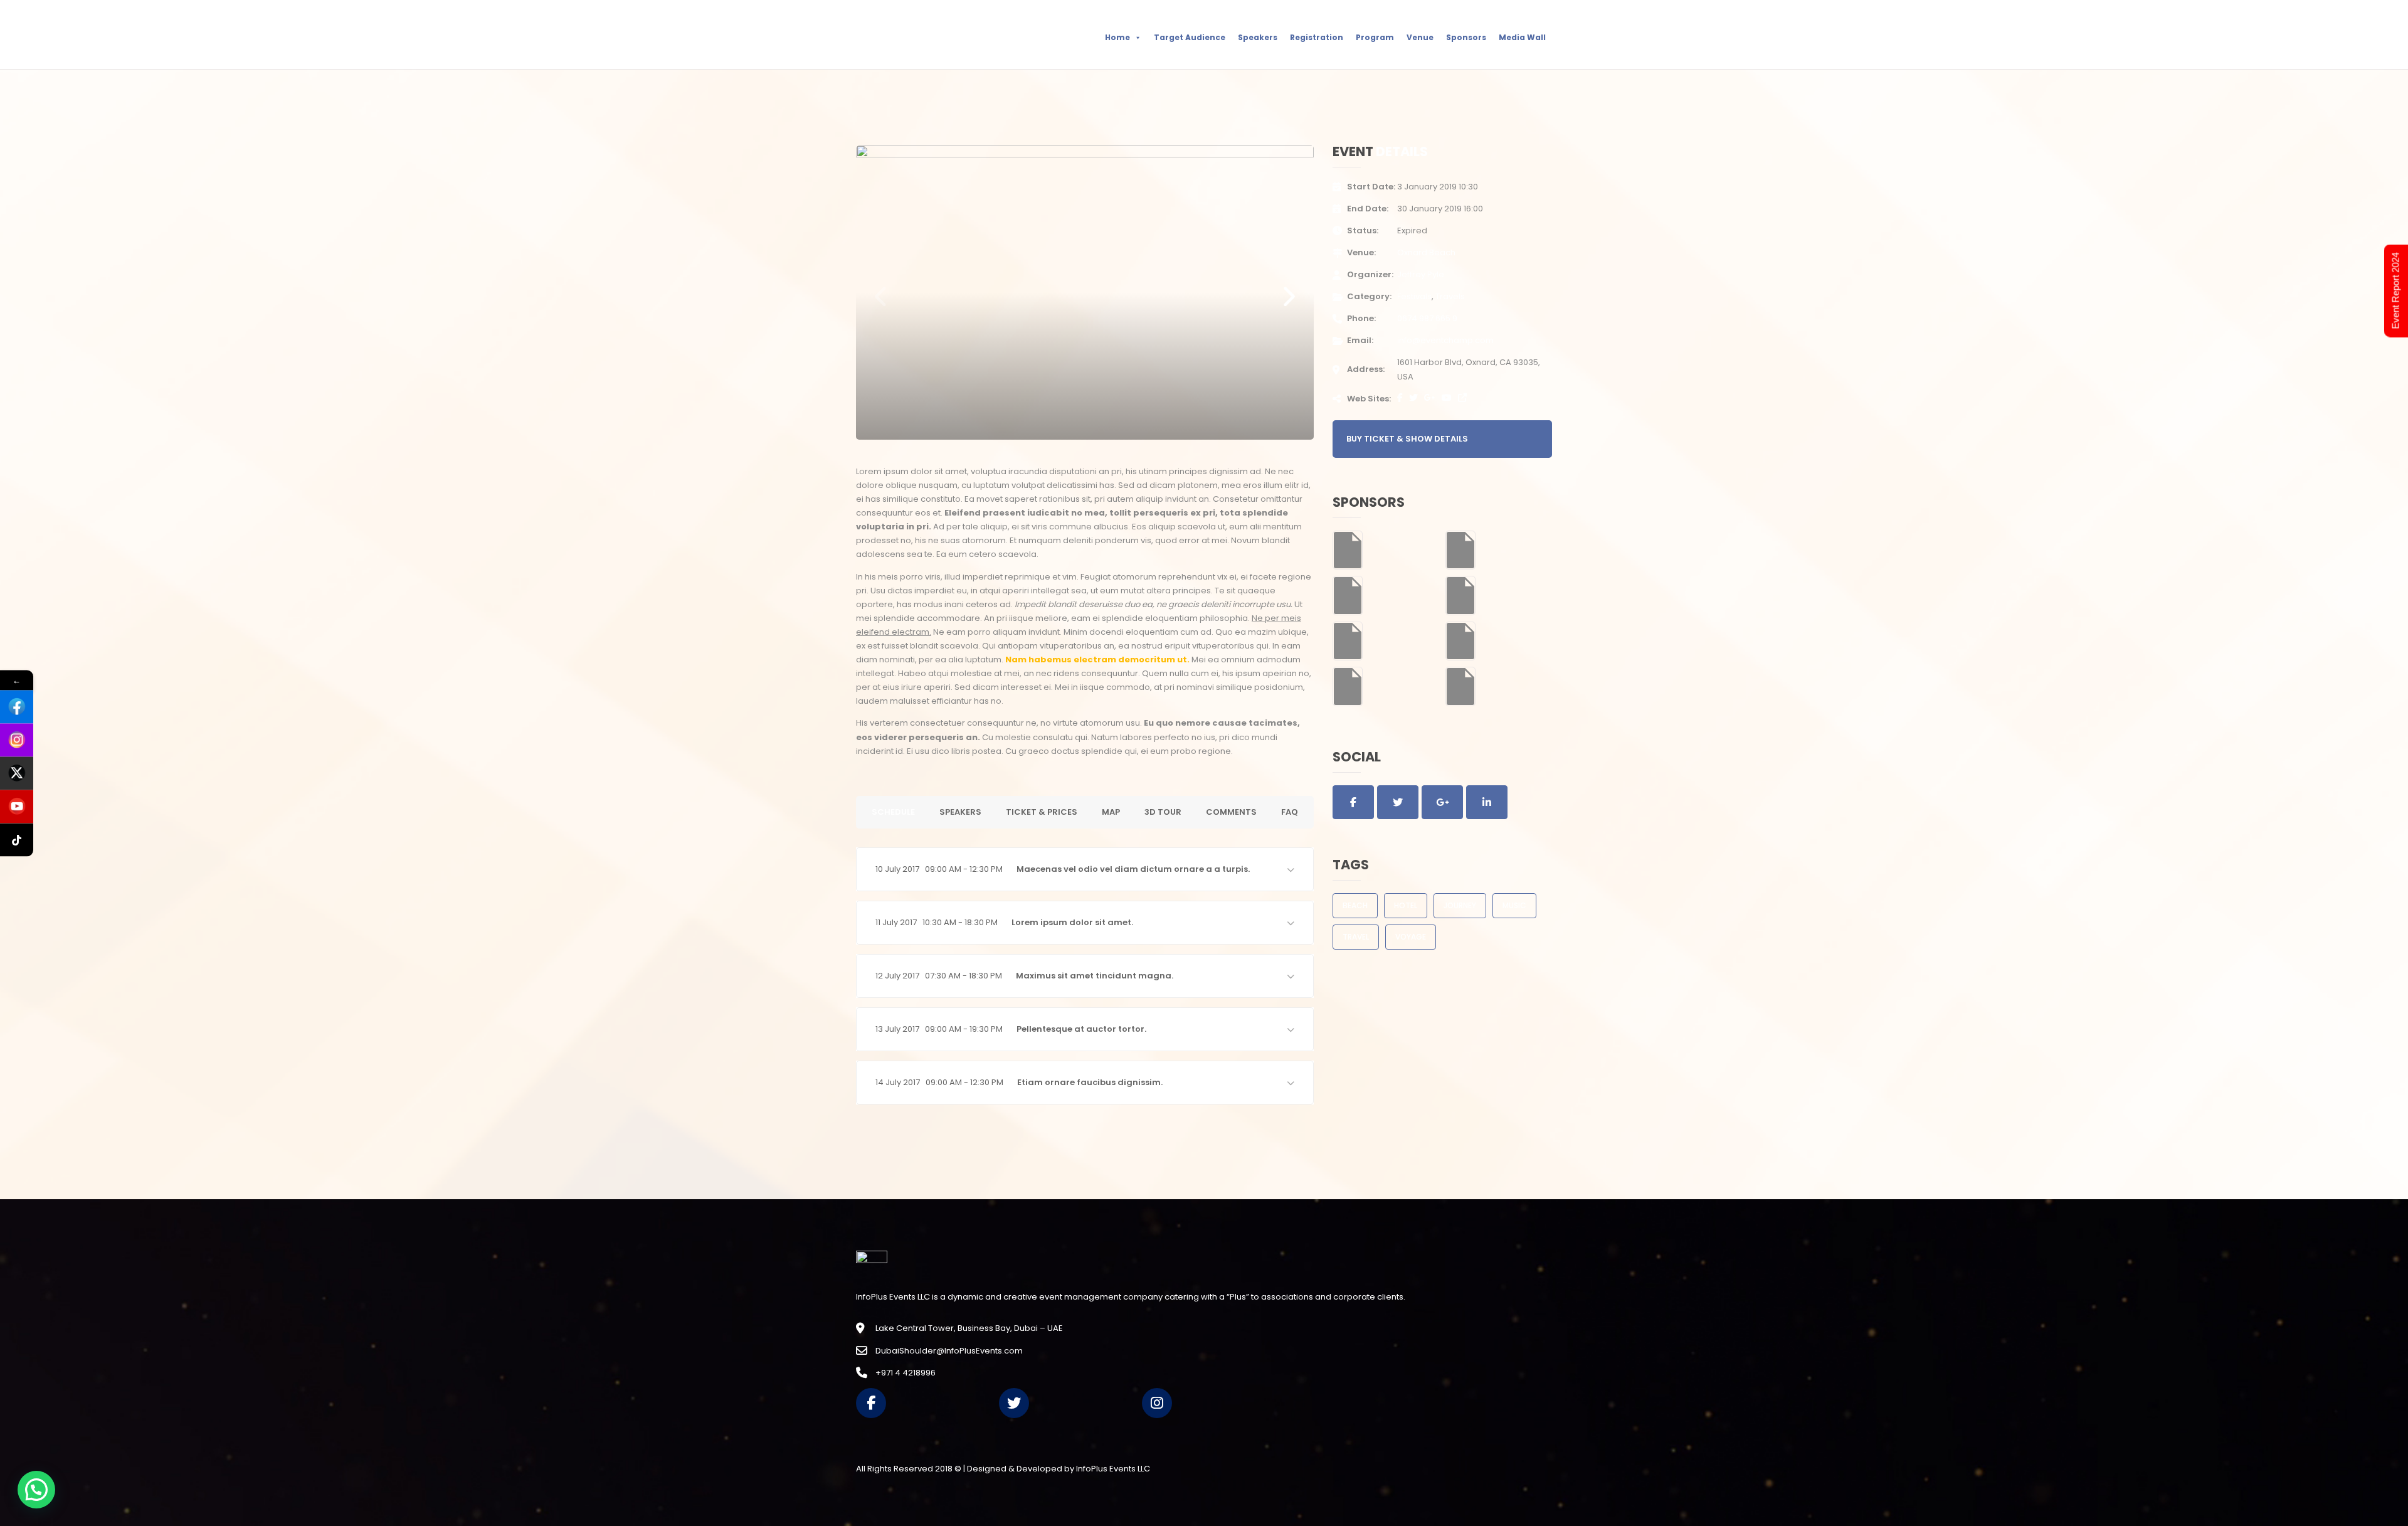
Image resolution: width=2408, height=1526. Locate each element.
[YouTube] (1447, 398)
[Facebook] (1400, 398)
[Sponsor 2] (1460, 549)
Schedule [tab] (893, 812)
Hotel (1406, 905)
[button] (1085, 869)
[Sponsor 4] (1460, 595)
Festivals (1414, 296)
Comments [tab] (1231, 812)
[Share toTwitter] (1398, 802)
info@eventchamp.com (1445, 340)
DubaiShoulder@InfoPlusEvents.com (949, 1351)
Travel (1356, 937)
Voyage (1411, 937)
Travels (1450, 296)
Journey (1460, 905)
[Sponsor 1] (1348, 549)
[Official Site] (1462, 398)
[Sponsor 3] (1348, 595)
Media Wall (1522, 37)
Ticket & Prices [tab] (1042, 812)
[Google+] (1430, 398)
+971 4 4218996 (906, 1373)
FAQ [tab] (1290, 812)
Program (1375, 37)
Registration (1317, 37)
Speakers (1258, 37)
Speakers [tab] (960, 812)
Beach (1355, 905)
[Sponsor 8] (1460, 686)
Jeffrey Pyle (1421, 274)
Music (1514, 905)
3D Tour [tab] (1163, 812)
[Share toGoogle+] (1442, 802)
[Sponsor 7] (1348, 686)
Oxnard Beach (1426, 252)
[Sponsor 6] (1460, 641)
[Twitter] (1413, 398)
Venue (1420, 37)
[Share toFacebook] (1353, 802)
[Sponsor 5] (1348, 641)
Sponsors (1466, 37)
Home (1117, 37)
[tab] (1085, 869)
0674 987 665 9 (1427, 318)
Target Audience (1190, 37)
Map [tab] (1111, 812)
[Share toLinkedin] (1487, 802)
